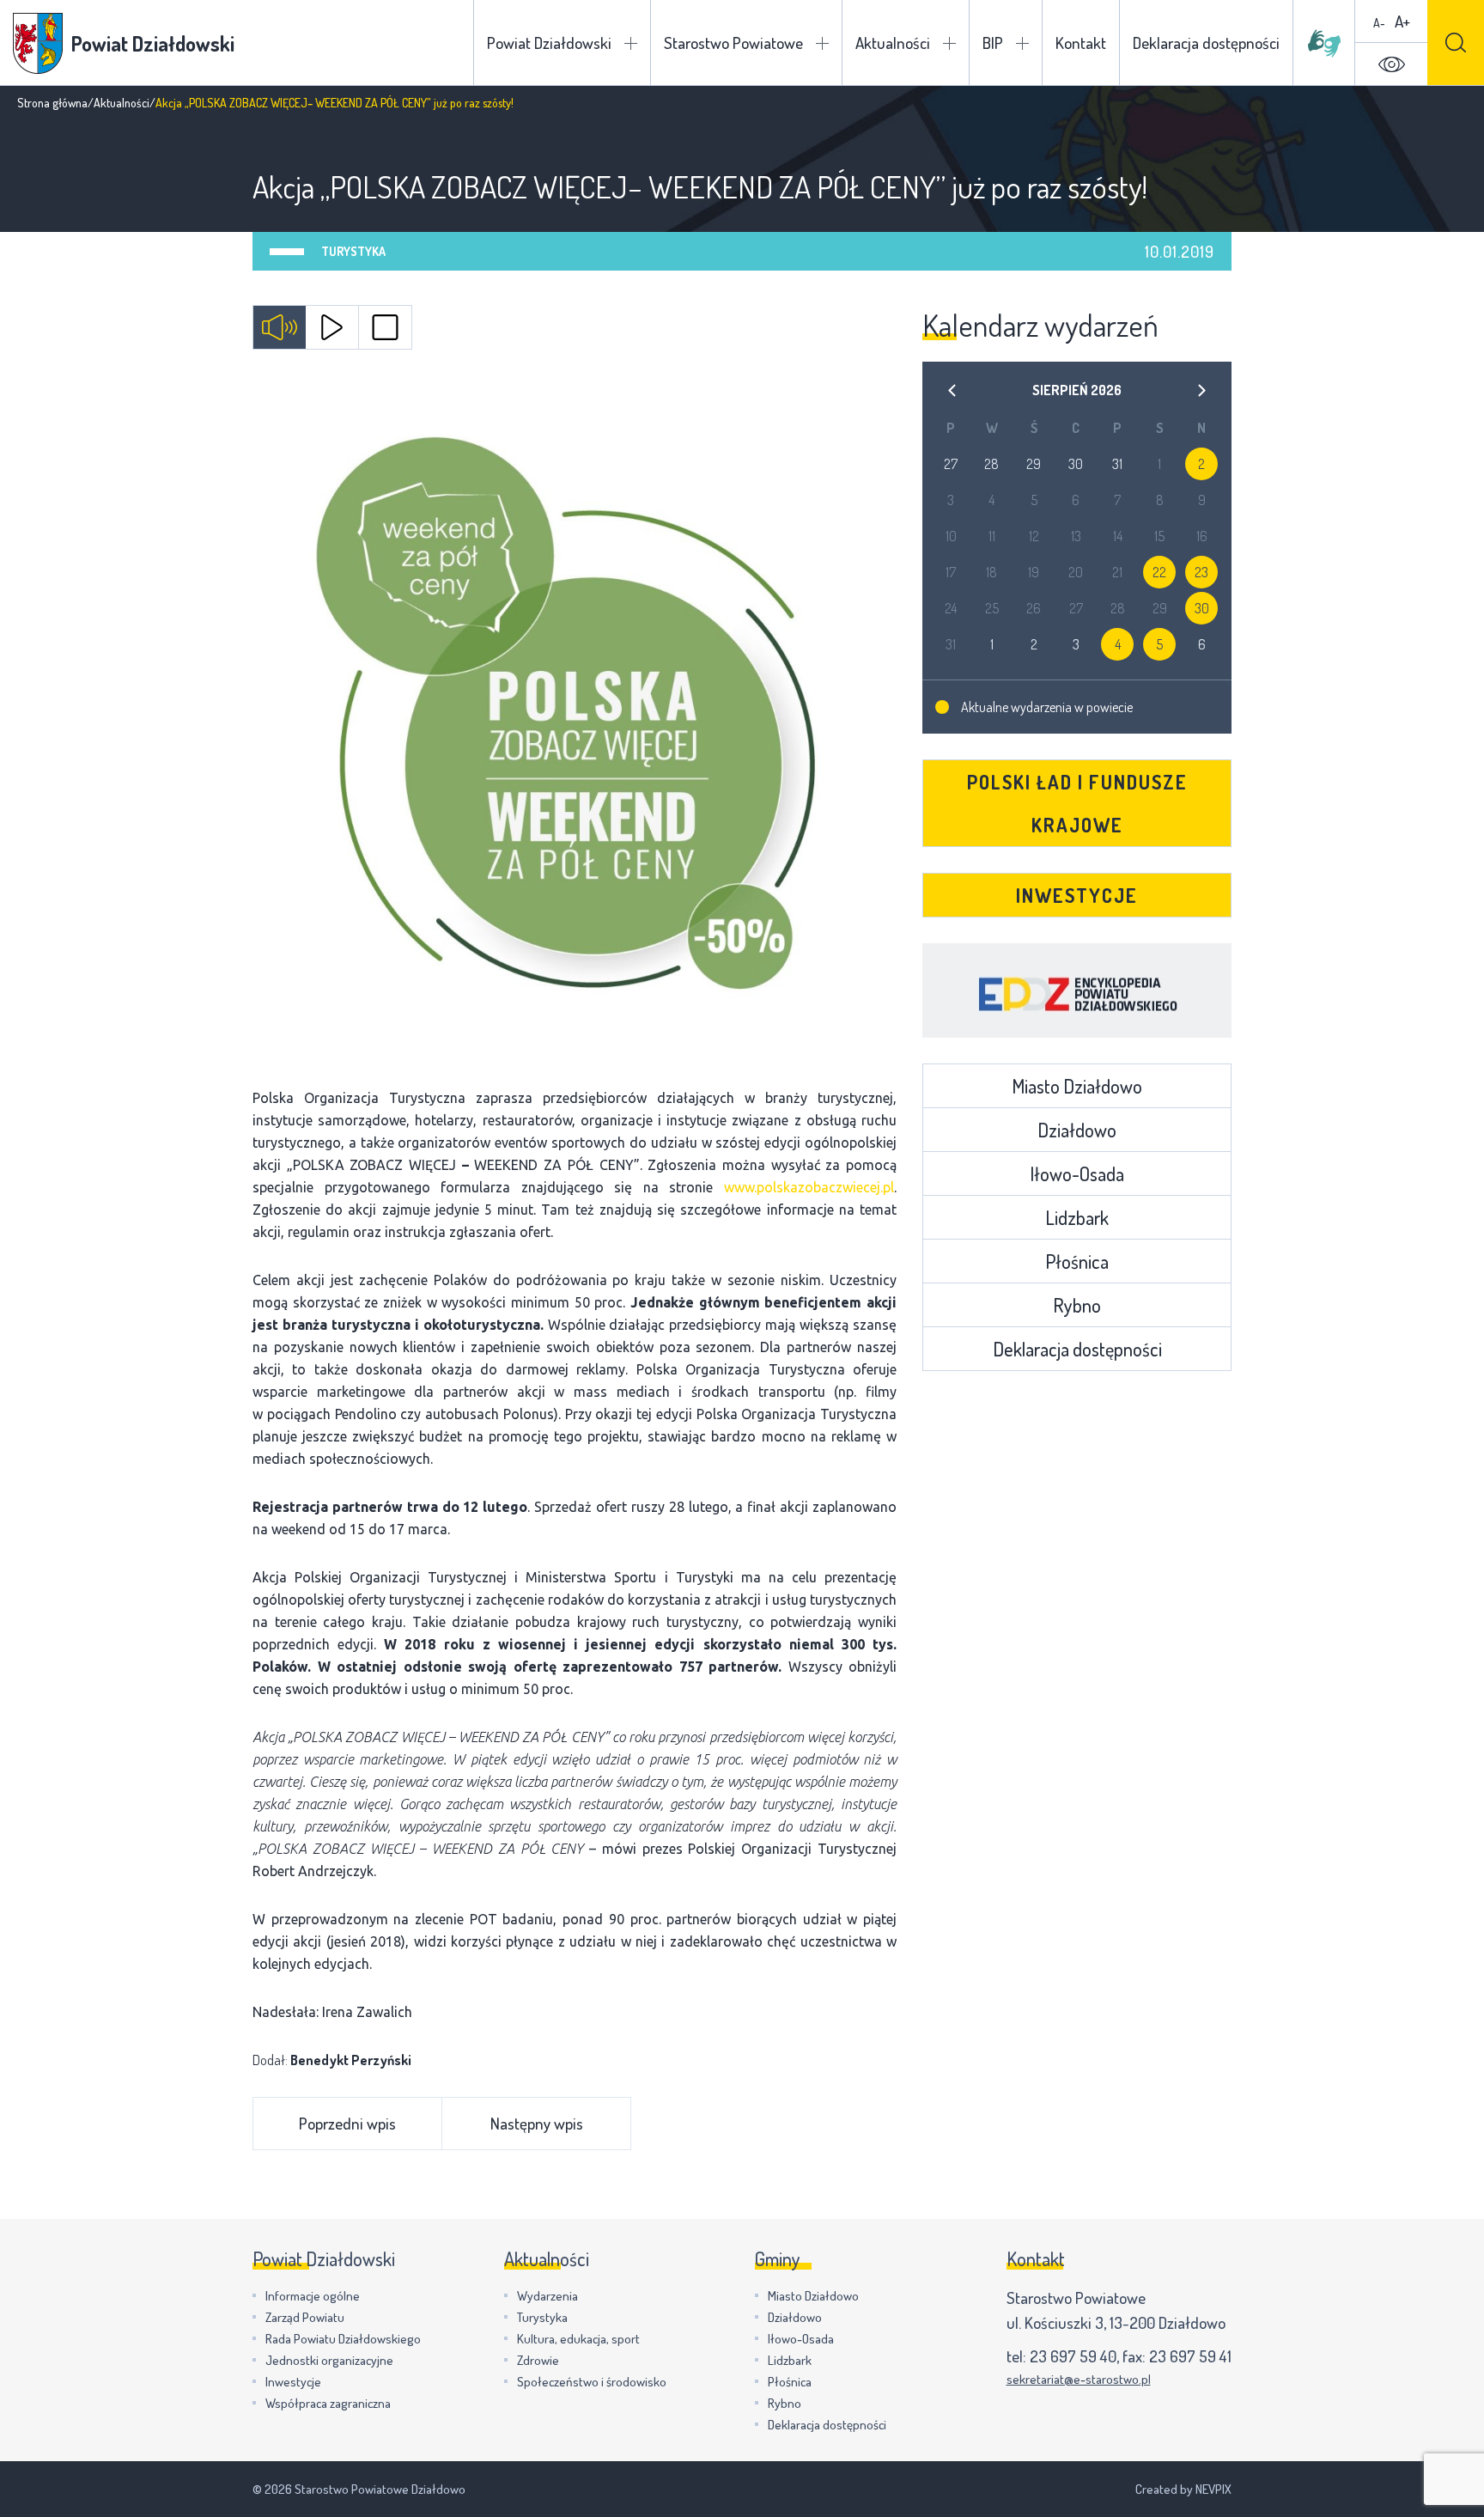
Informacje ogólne (313, 2296)
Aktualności (893, 43)
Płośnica (1077, 1261)
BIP (993, 43)
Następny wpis (537, 2123)
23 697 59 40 (1073, 2356)
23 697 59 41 (1190, 2356)
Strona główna (52, 103)
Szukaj (1456, 43)
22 (1159, 572)
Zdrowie (538, 2360)
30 (1202, 608)
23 (1201, 572)
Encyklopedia (1077, 990)
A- (1379, 23)
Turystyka (353, 251)
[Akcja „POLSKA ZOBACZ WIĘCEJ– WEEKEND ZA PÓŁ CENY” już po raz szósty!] (575, 722)
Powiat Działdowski (549, 43)
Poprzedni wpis (347, 2123)
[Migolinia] (1324, 43)
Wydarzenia (547, 2296)
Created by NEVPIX (1183, 2489)
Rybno (1077, 1305)
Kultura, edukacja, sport (578, 2339)
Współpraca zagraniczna (328, 2403)
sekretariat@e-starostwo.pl (1079, 2379)
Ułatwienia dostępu (1391, 64)
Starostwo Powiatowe (733, 43)
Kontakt (1081, 43)
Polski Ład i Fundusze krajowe (1077, 803)
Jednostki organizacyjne (329, 2360)
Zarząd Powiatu (305, 2317)
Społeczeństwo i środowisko (592, 2382)
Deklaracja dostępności (1206, 43)
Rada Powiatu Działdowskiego (343, 2339)
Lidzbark (1077, 1217)
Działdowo (1077, 1130)
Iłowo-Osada (1077, 1173)
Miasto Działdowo (1077, 1086)
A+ (1402, 21)
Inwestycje (1077, 895)
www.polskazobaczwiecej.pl (809, 1187)
